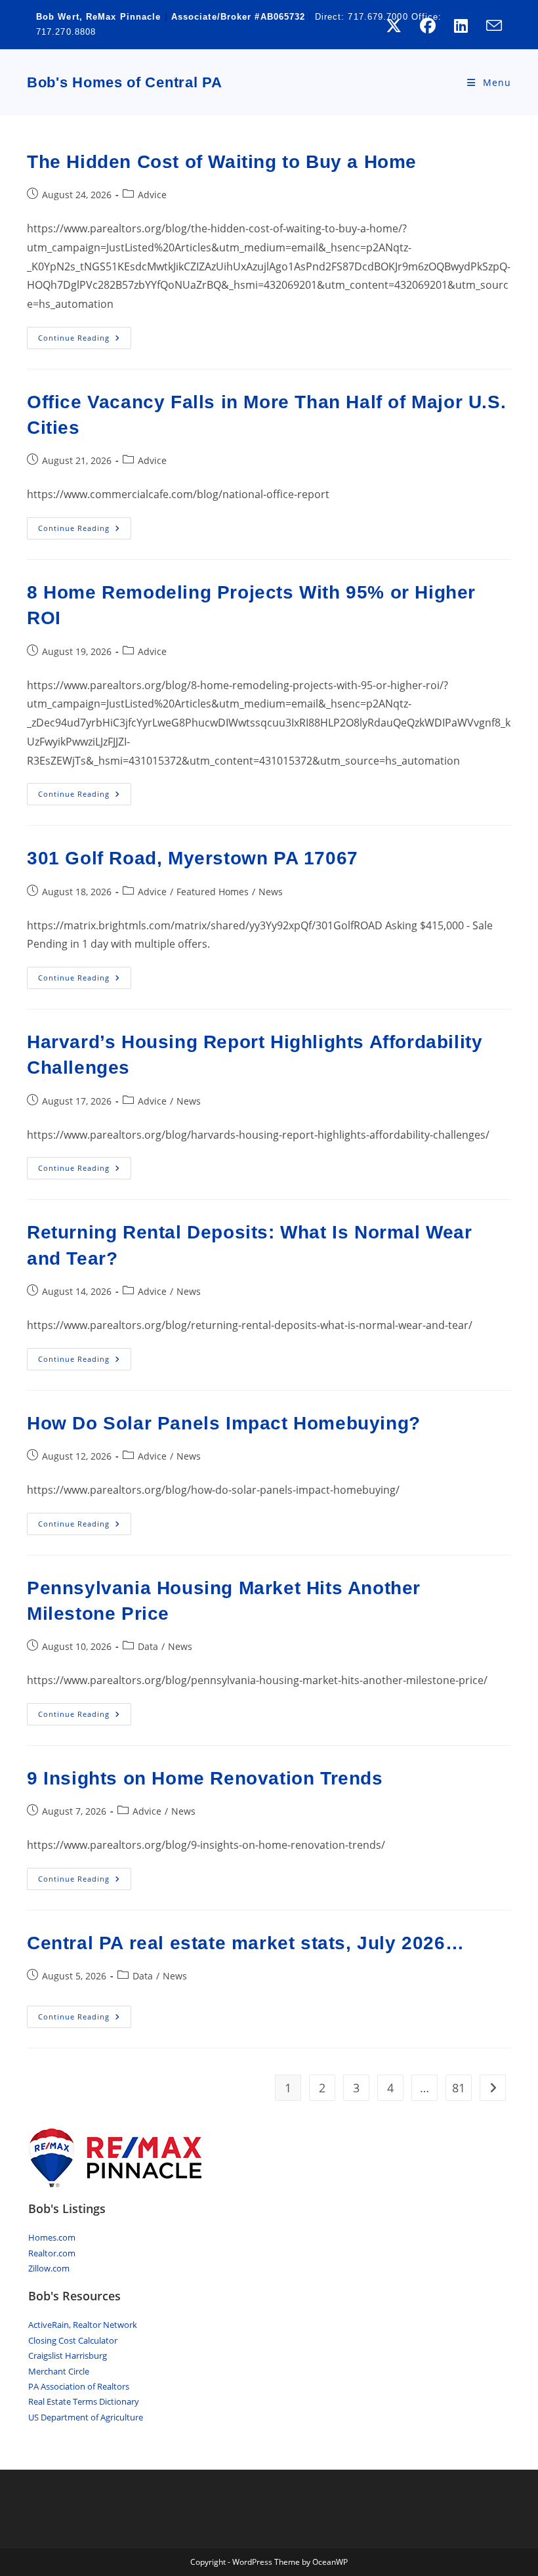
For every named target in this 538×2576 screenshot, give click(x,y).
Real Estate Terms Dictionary (84, 2401)
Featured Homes (213, 892)
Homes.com (52, 2237)
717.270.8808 (66, 32)
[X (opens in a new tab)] (394, 26)
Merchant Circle (59, 2371)
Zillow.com (49, 2268)
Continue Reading (85, 340)
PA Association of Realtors (79, 2386)
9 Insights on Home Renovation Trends (205, 1778)
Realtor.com (52, 2253)
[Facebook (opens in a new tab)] (428, 26)
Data (148, 1646)
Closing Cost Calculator (73, 2340)
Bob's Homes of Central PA (125, 82)
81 (459, 2088)
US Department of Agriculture (86, 2417)
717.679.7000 (378, 17)
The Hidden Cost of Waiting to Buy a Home (222, 162)
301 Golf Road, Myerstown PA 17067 (193, 858)
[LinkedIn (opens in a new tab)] (461, 26)
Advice (152, 195)
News (271, 892)
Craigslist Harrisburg (68, 2355)
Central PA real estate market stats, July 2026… (245, 1943)
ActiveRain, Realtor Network (83, 2325)
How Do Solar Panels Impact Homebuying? (224, 1423)
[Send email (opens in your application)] (489, 26)
